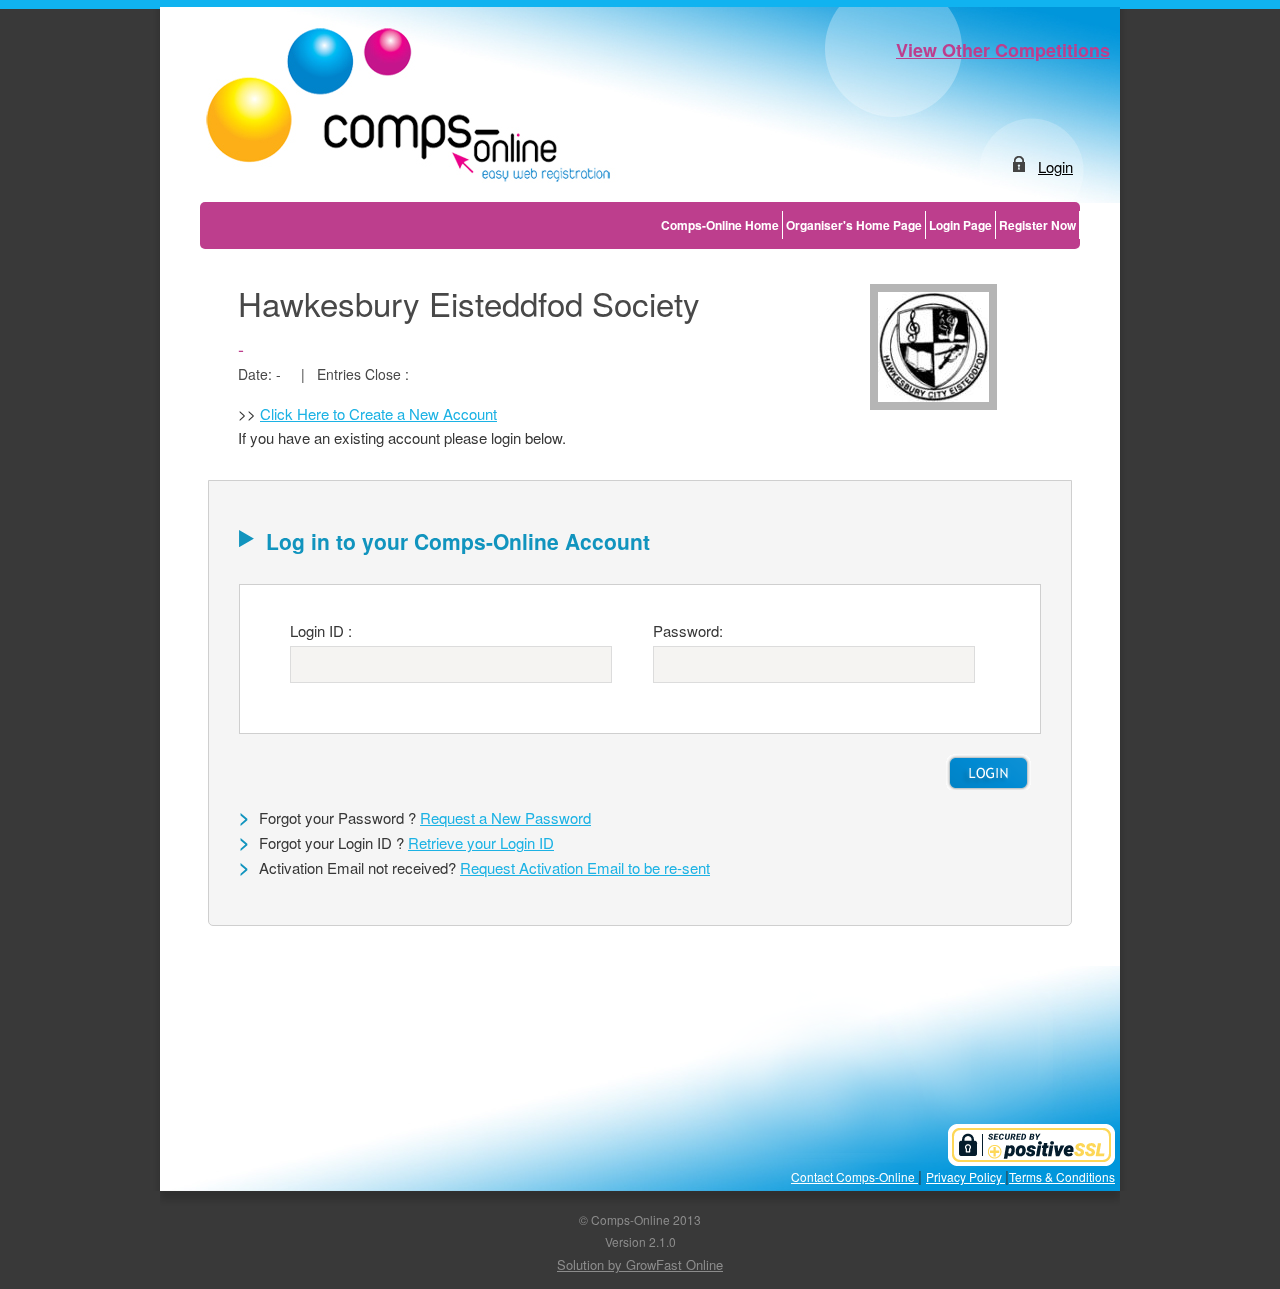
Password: (688, 630)
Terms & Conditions (1062, 1176)
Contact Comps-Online (854, 1176)
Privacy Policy (965, 1176)
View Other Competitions (1003, 50)
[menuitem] (720, 225)
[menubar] (869, 225)
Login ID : (321, 630)
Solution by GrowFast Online (640, 1264)
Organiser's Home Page (854, 225)
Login (1055, 166)
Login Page (960, 225)
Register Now (1037, 225)
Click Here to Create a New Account (378, 413)
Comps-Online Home (720, 225)
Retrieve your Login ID (481, 842)
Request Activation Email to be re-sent (585, 867)
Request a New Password (505, 817)
